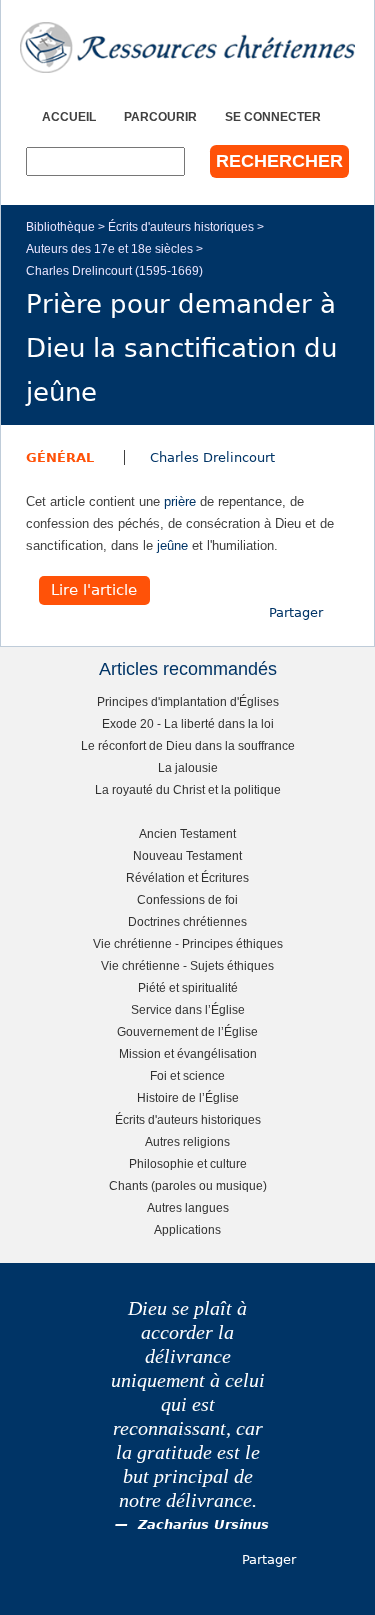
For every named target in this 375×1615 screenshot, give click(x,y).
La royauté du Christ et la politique (188, 789)
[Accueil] (187, 47)
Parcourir (160, 116)
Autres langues (188, 1207)
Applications (187, 1229)
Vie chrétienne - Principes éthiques (188, 943)
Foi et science (187, 1075)
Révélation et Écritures (187, 877)
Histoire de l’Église (188, 1097)
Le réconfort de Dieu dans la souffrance (188, 745)
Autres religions (187, 1141)
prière (180, 501)
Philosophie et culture (188, 1163)
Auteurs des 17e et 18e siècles (109, 248)
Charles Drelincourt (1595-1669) (114, 270)
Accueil (69, 116)
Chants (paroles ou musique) (188, 1185)
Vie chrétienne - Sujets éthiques (187, 965)
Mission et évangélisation (188, 1053)
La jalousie (188, 767)
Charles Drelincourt (212, 457)
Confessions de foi (187, 899)
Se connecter (273, 116)
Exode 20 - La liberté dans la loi (188, 723)
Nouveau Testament (187, 855)
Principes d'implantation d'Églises (188, 701)
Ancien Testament (187, 833)
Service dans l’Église (188, 1009)
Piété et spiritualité (188, 987)
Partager (296, 612)
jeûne (172, 545)
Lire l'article (94, 590)
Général (60, 457)
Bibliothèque (60, 226)
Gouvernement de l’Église (187, 1031)
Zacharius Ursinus (203, 1524)
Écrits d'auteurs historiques (181, 226)
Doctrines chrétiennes (187, 921)
